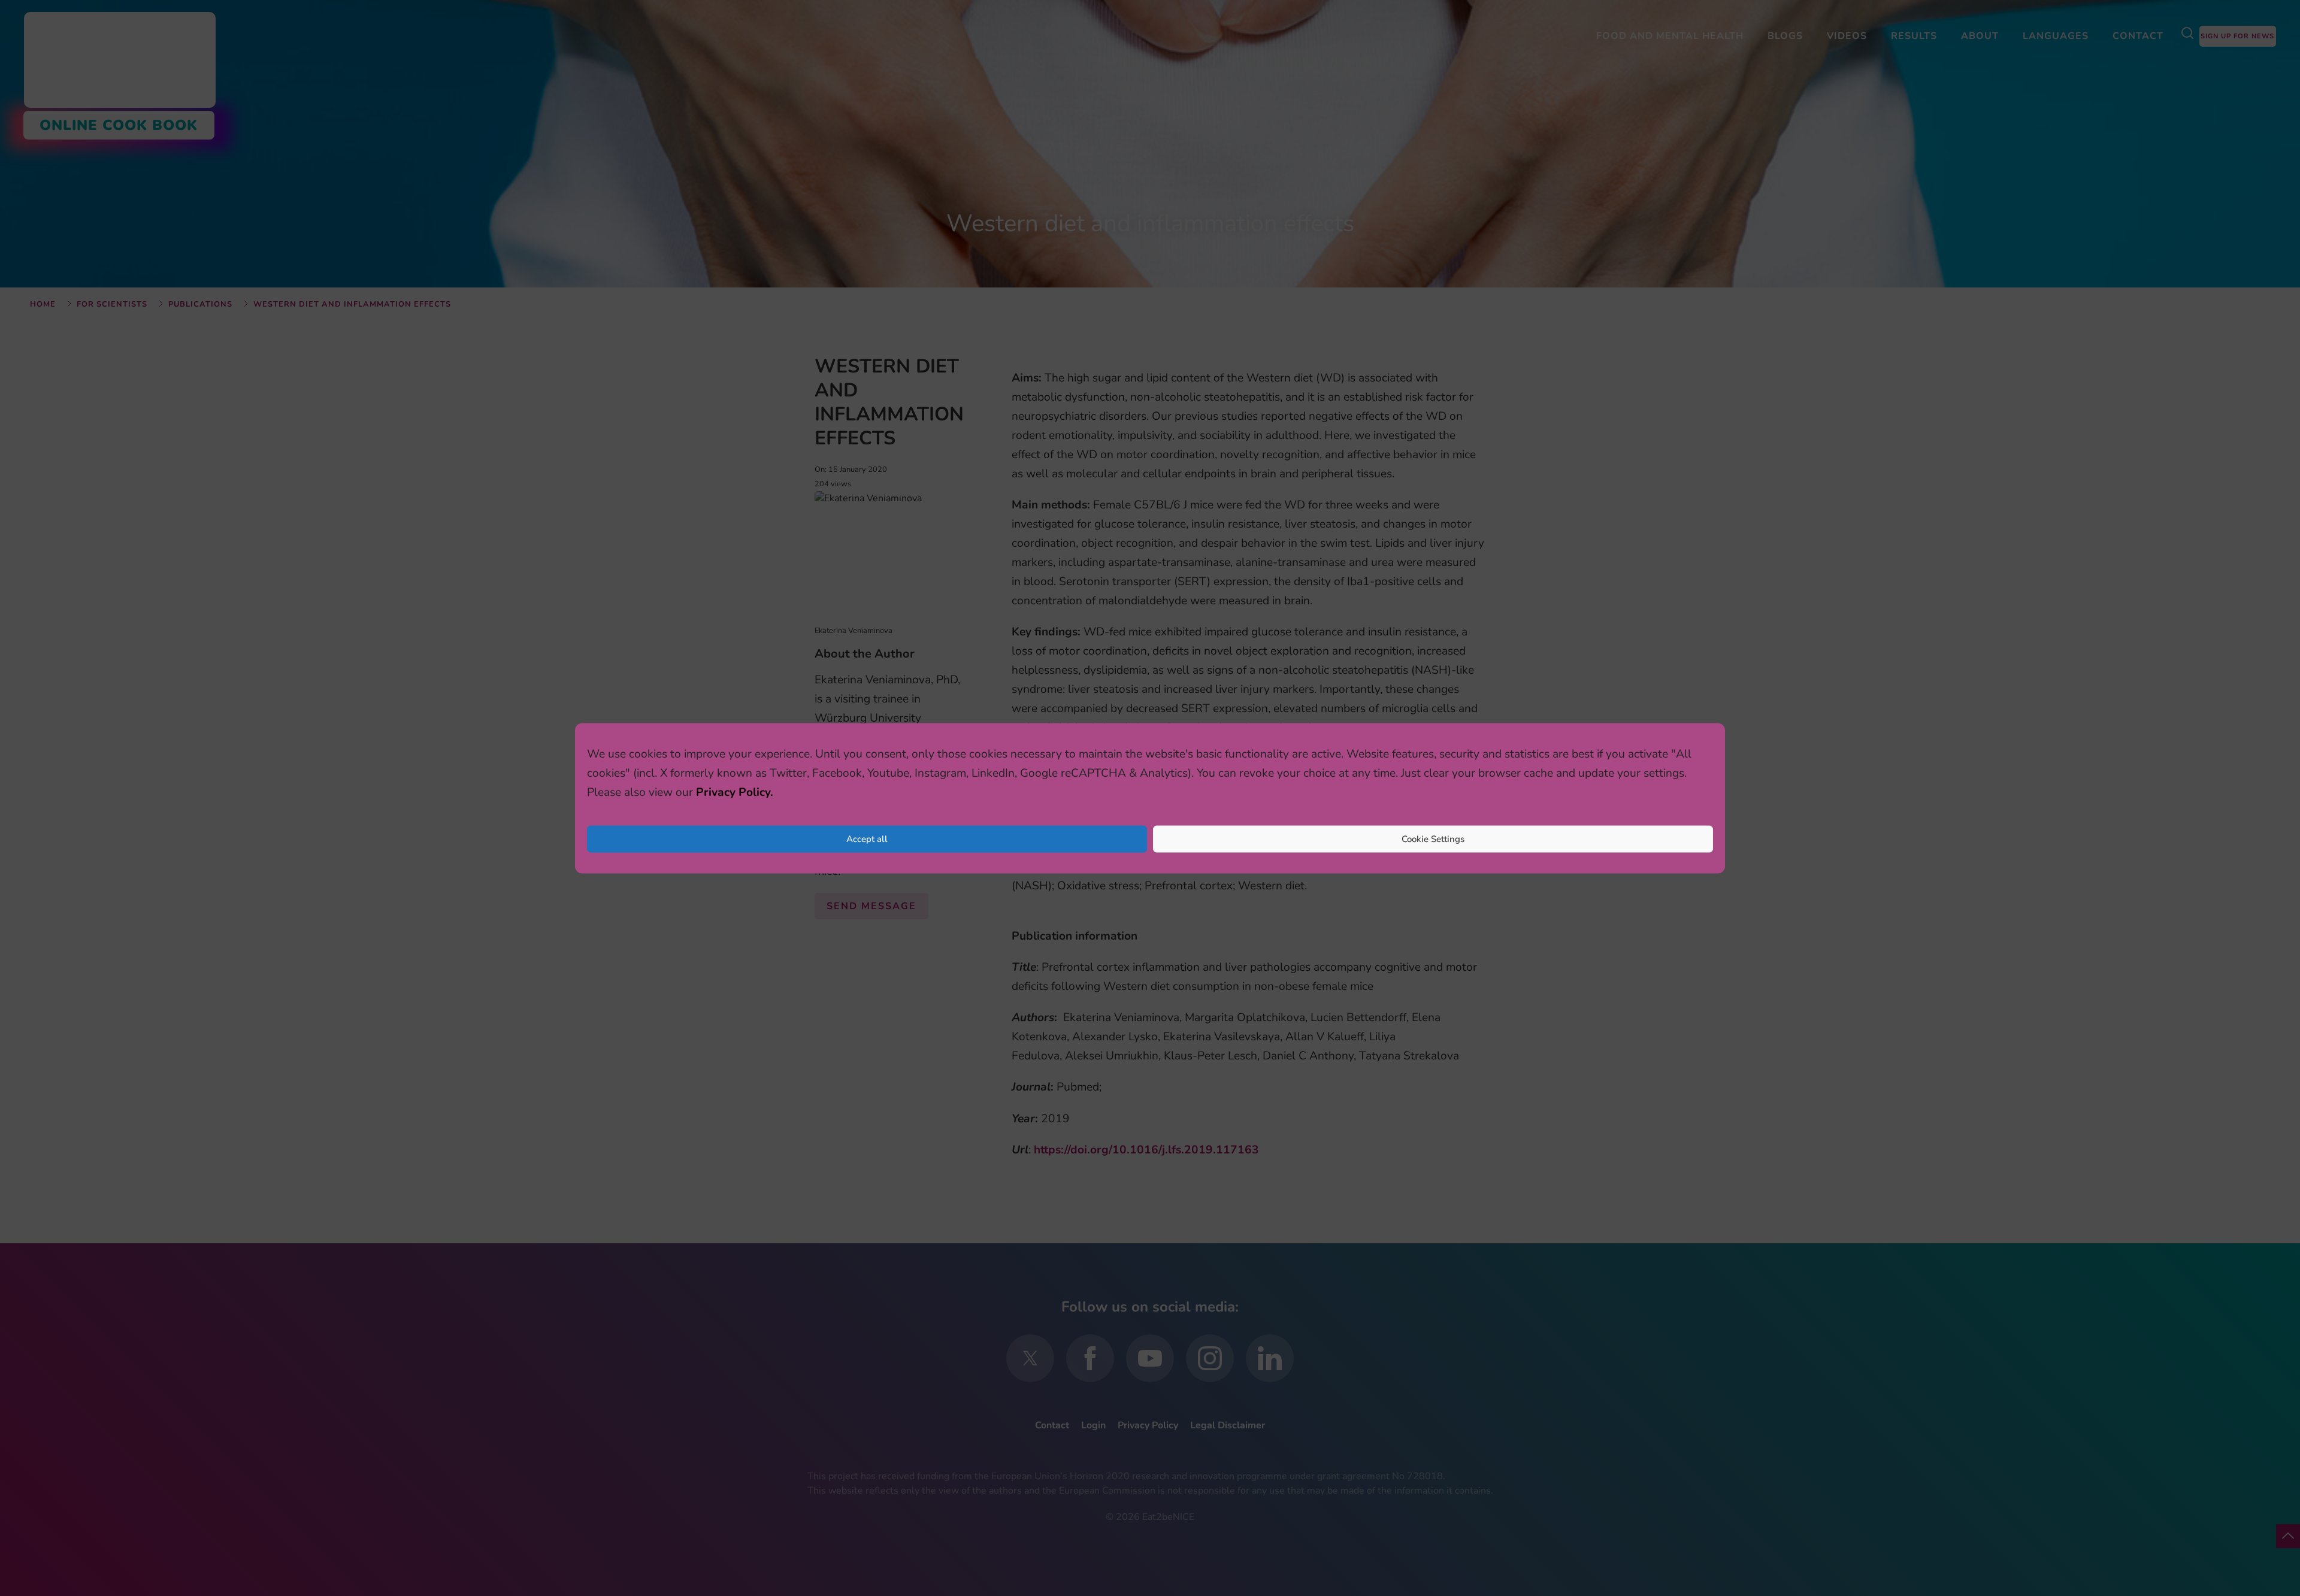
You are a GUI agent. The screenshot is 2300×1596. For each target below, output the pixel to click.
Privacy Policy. (735, 792)
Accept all (867, 839)
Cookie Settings (1433, 839)
